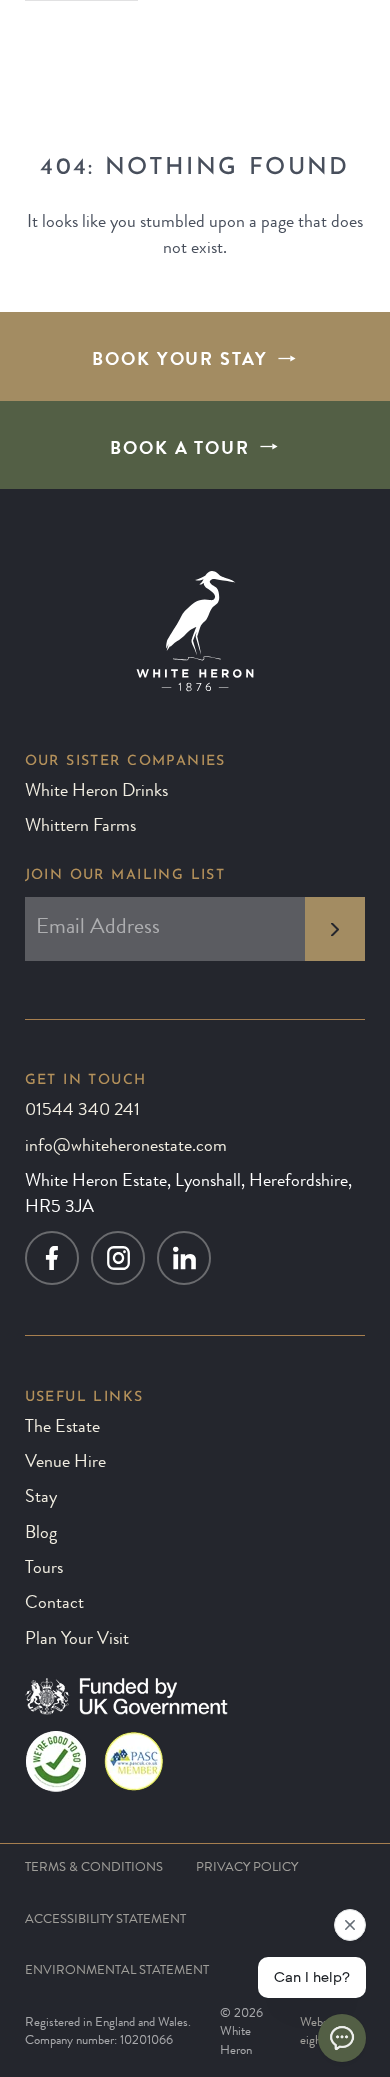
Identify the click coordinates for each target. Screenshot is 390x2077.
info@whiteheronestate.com (126, 1147)
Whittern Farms (80, 827)
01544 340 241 (82, 1111)
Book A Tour (180, 450)
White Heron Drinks (96, 792)
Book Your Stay (180, 361)
